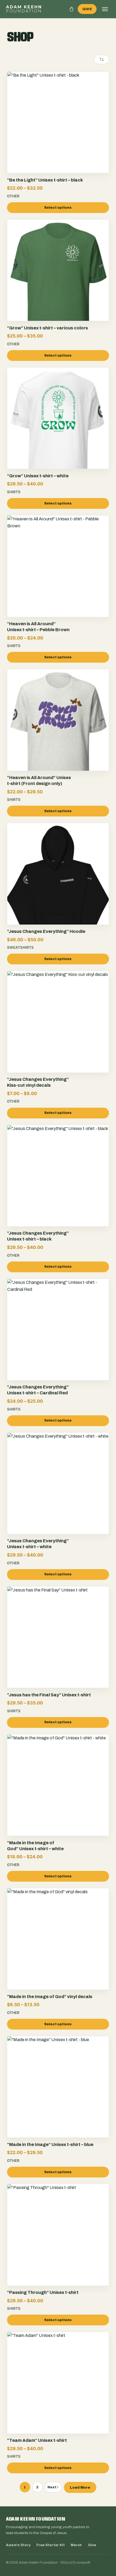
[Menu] (105, 9)
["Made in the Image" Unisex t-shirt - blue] (58, 2104)
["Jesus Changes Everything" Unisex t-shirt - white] (58, 1500)
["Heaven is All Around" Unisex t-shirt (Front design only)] (58, 737)
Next (52, 2487)
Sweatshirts (20, 947)
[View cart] (71, 9)
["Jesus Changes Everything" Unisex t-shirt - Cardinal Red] (58, 1346)
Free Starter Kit (51, 2545)
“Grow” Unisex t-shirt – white (38, 476)
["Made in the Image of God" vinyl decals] (58, 1956)
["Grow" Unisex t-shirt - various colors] (58, 287)
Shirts (14, 492)
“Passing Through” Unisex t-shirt (43, 2292)
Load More (80, 2487)
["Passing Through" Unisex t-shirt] (58, 2252)
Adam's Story (18, 2545)
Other (13, 196)
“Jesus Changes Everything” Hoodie (46, 931)
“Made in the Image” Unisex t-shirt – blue (50, 2145)
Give (87, 9)
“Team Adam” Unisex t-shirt (37, 2440)
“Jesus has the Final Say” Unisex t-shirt (49, 1695)
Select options (58, 208)
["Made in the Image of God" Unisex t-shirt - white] (58, 1802)
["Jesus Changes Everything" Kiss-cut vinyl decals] (58, 1039)
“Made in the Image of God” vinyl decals (50, 1997)
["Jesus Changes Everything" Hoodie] (58, 891)
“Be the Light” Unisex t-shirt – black (45, 180)
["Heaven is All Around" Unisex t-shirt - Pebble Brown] (58, 583)
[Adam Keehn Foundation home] (24, 9)
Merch (76, 2545)
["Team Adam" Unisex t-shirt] (58, 2400)
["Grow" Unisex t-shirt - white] (58, 435)
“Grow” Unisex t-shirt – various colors (47, 328)
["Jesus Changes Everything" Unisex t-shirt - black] (58, 1193)
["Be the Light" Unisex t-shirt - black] (58, 139)
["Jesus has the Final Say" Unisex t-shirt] (58, 1654)
